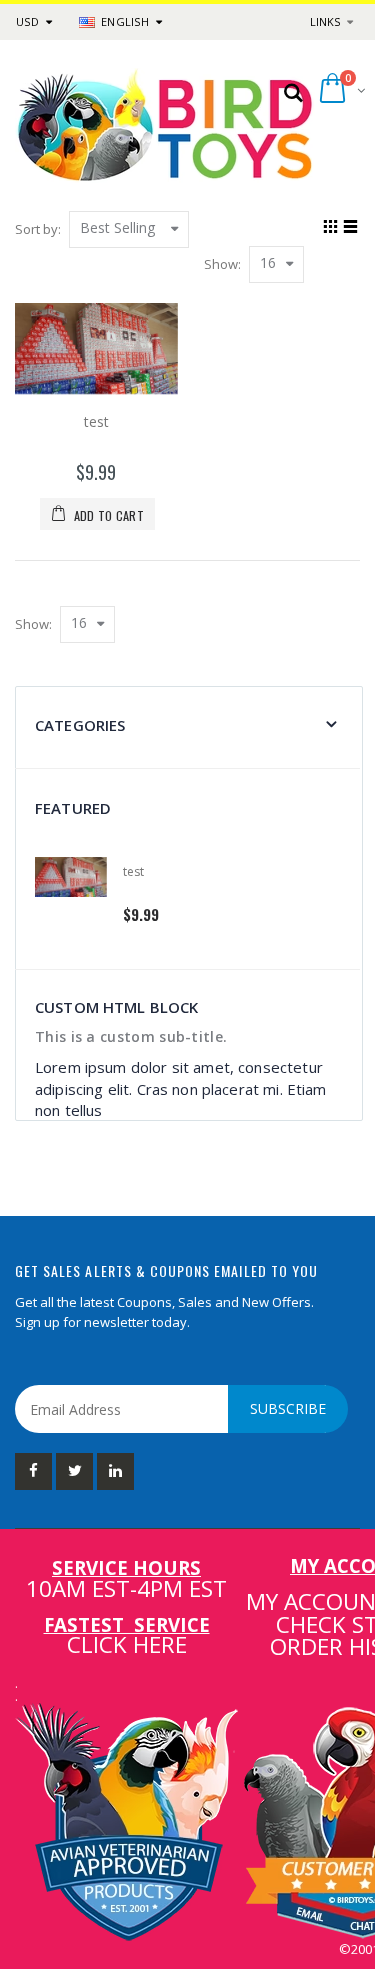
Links (325, 21)
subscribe (288, 1408)
